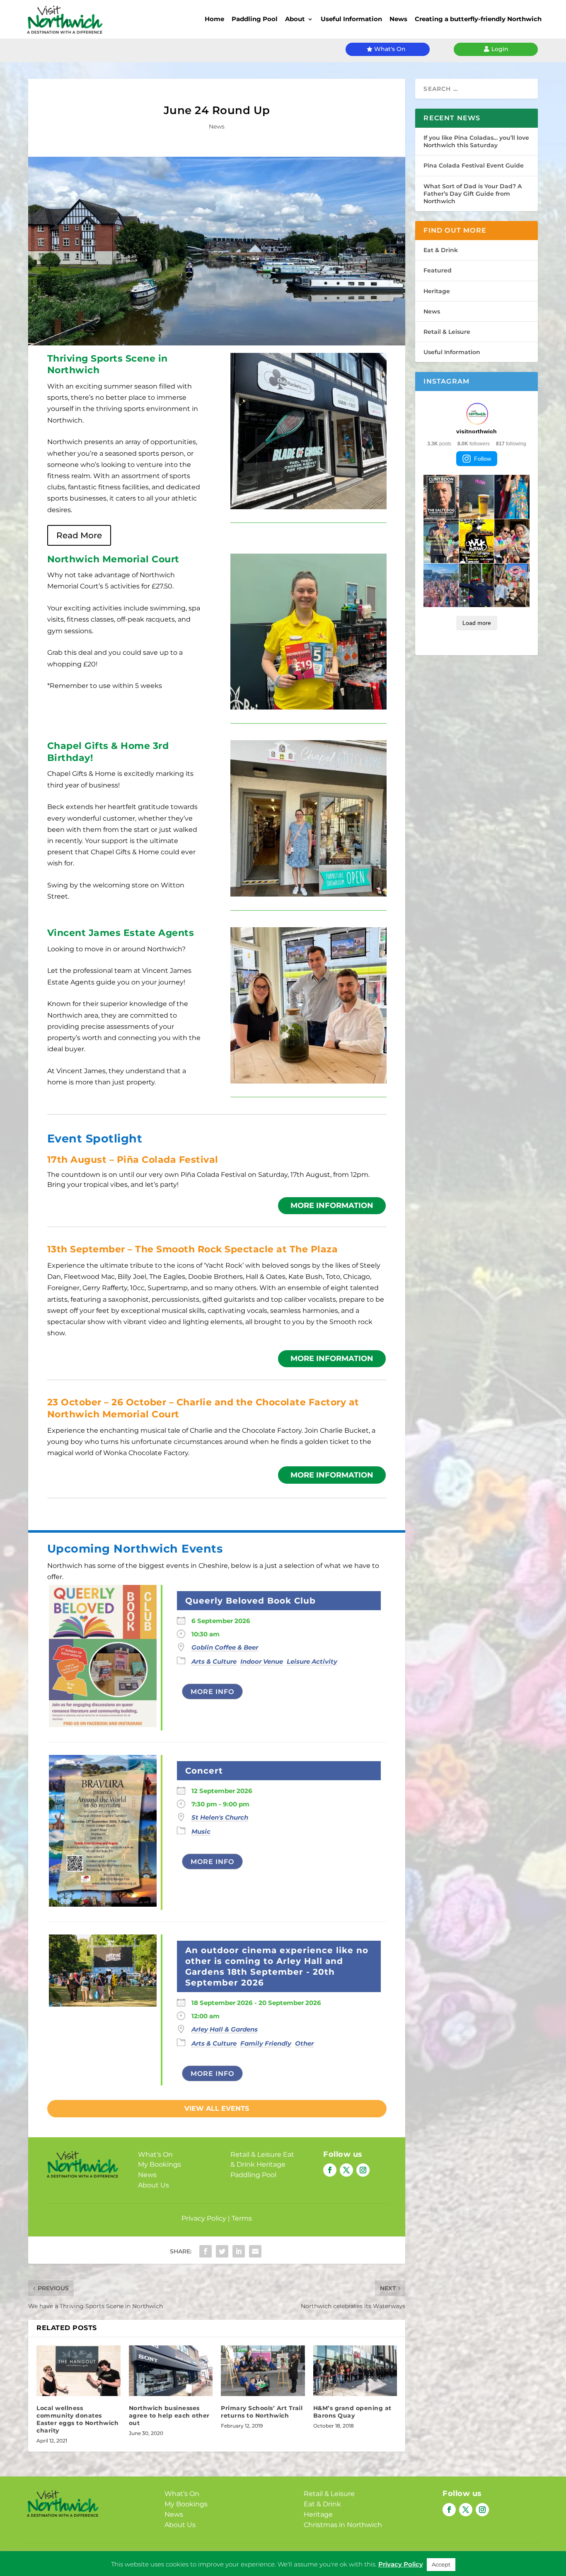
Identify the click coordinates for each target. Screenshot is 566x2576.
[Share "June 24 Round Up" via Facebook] (206, 2251)
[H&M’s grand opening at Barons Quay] (355, 2371)
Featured (438, 270)
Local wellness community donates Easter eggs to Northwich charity (77, 2419)
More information (332, 1205)
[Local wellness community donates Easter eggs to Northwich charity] (79, 2371)
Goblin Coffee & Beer (225, 1647)
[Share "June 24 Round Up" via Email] (255, 2251)
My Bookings (160, 2164)
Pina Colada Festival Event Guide (474, 165)
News (398, 19)
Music (201, 1831)
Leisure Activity (312, 1661)
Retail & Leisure (256, 2154)
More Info (212, 1692)
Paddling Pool (255, 19)
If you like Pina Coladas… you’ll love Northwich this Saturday (476, 141)
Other (304, 2043)
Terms (242, 2218)
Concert (204, 1771)
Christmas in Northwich (343, 2525)
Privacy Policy (204, 2218)
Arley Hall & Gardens (225, 2029)
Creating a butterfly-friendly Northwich (478, 19)
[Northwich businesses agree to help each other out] (171, 2371)
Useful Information (351, 19)
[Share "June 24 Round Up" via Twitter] (222, 2251)
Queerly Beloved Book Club (250, 1601)
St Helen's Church (220, 1817)
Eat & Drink (441, 250)
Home (214, 19)
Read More (79, 535)
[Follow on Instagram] (363, 2170)
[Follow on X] (346, 2170)
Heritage (271, 2164)
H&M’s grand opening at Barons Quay (352, 2412)
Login (500, 49)
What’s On (155, 2154)
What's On (390, 49)
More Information (332, 1475)
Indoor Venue (262, 1661)
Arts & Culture (214, 1661)
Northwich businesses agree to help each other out (169, 2416)
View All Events (217, 2108)
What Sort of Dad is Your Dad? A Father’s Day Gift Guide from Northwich (473, 194)
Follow (483, 459)
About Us (154, 2185)
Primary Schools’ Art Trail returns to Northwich (262, 2412)
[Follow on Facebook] (330, 2170)
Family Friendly (266, 2043)
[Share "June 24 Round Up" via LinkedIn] (239, 2251)
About (295, 19)
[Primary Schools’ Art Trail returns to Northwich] (263, 2371)
